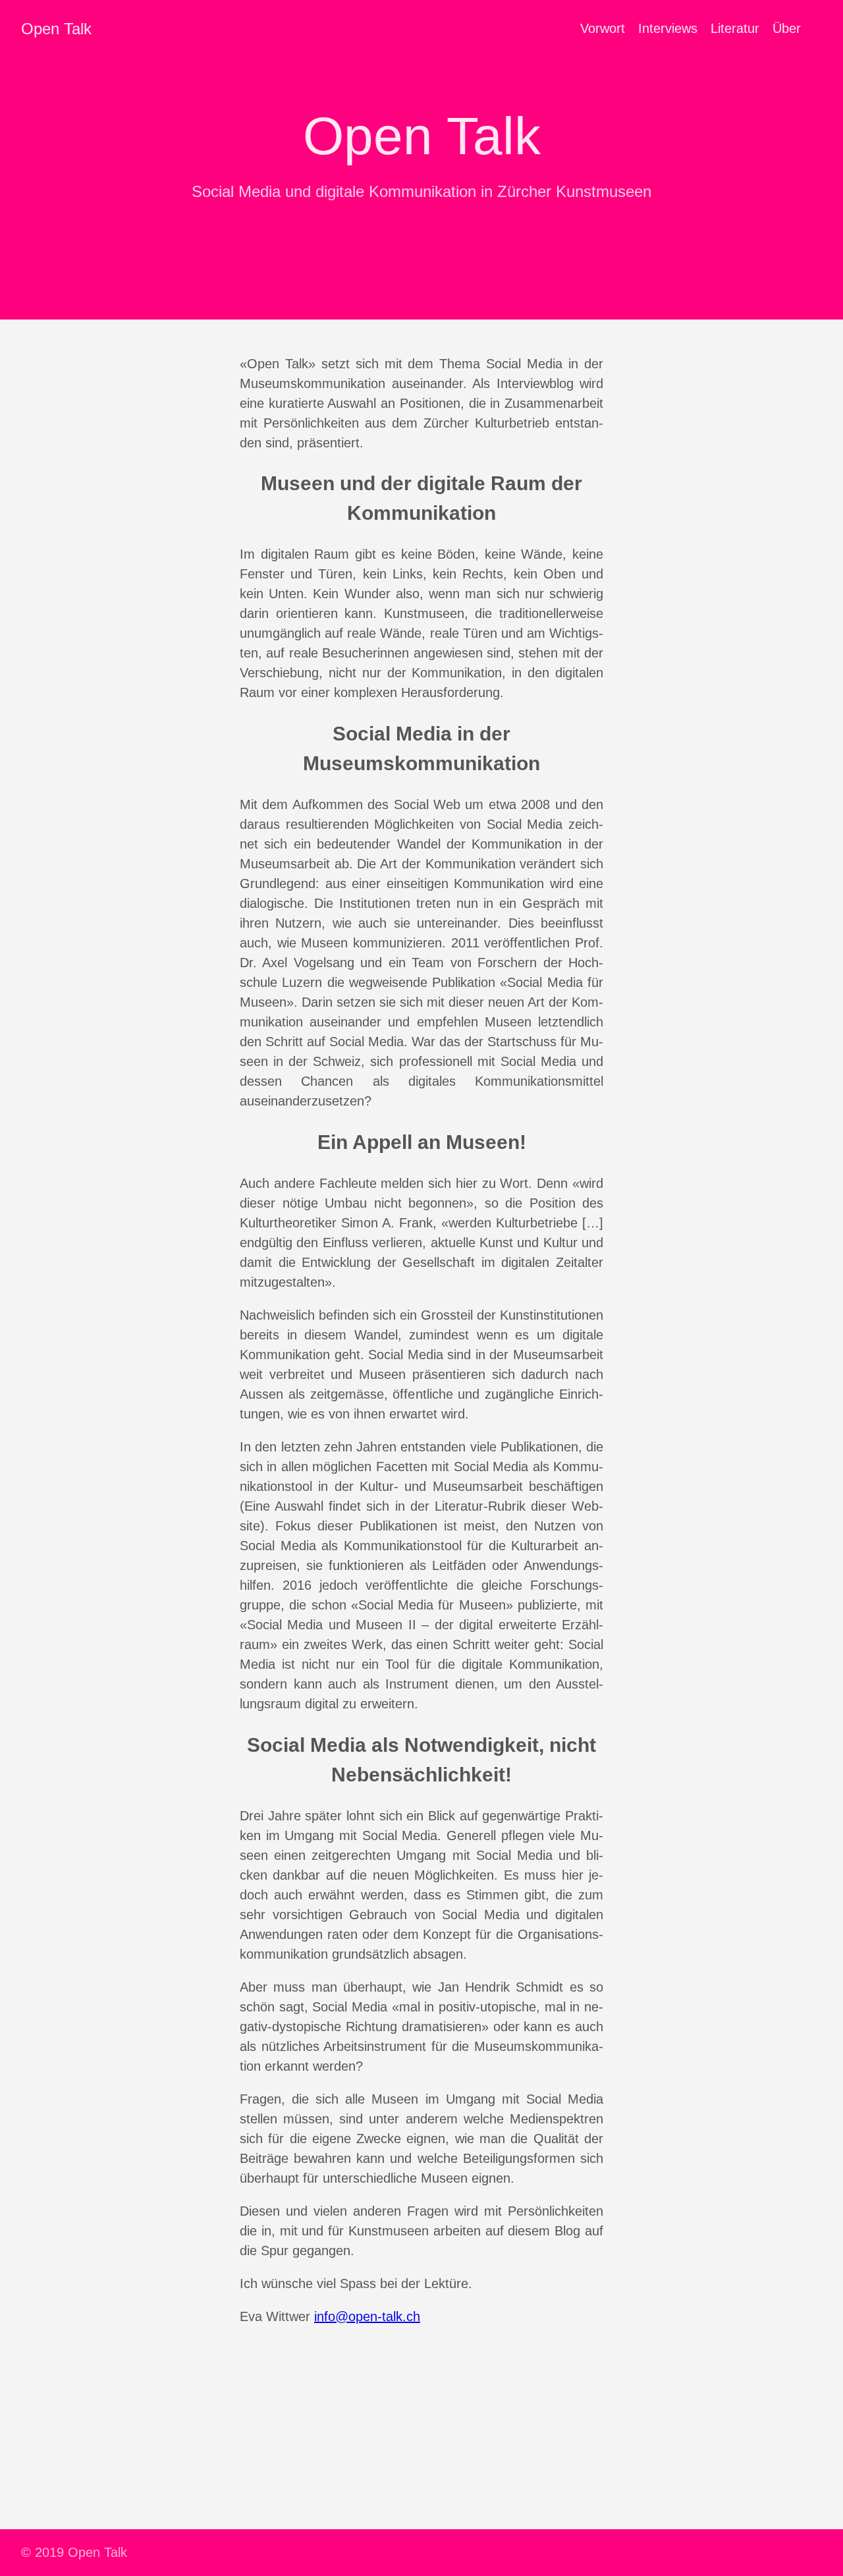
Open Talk (56, 29)
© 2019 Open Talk (74, 2552)
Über (787, 28)
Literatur (735, 28)
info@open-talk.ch (367, 2316)
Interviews (668, 28)
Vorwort (603, 28)
